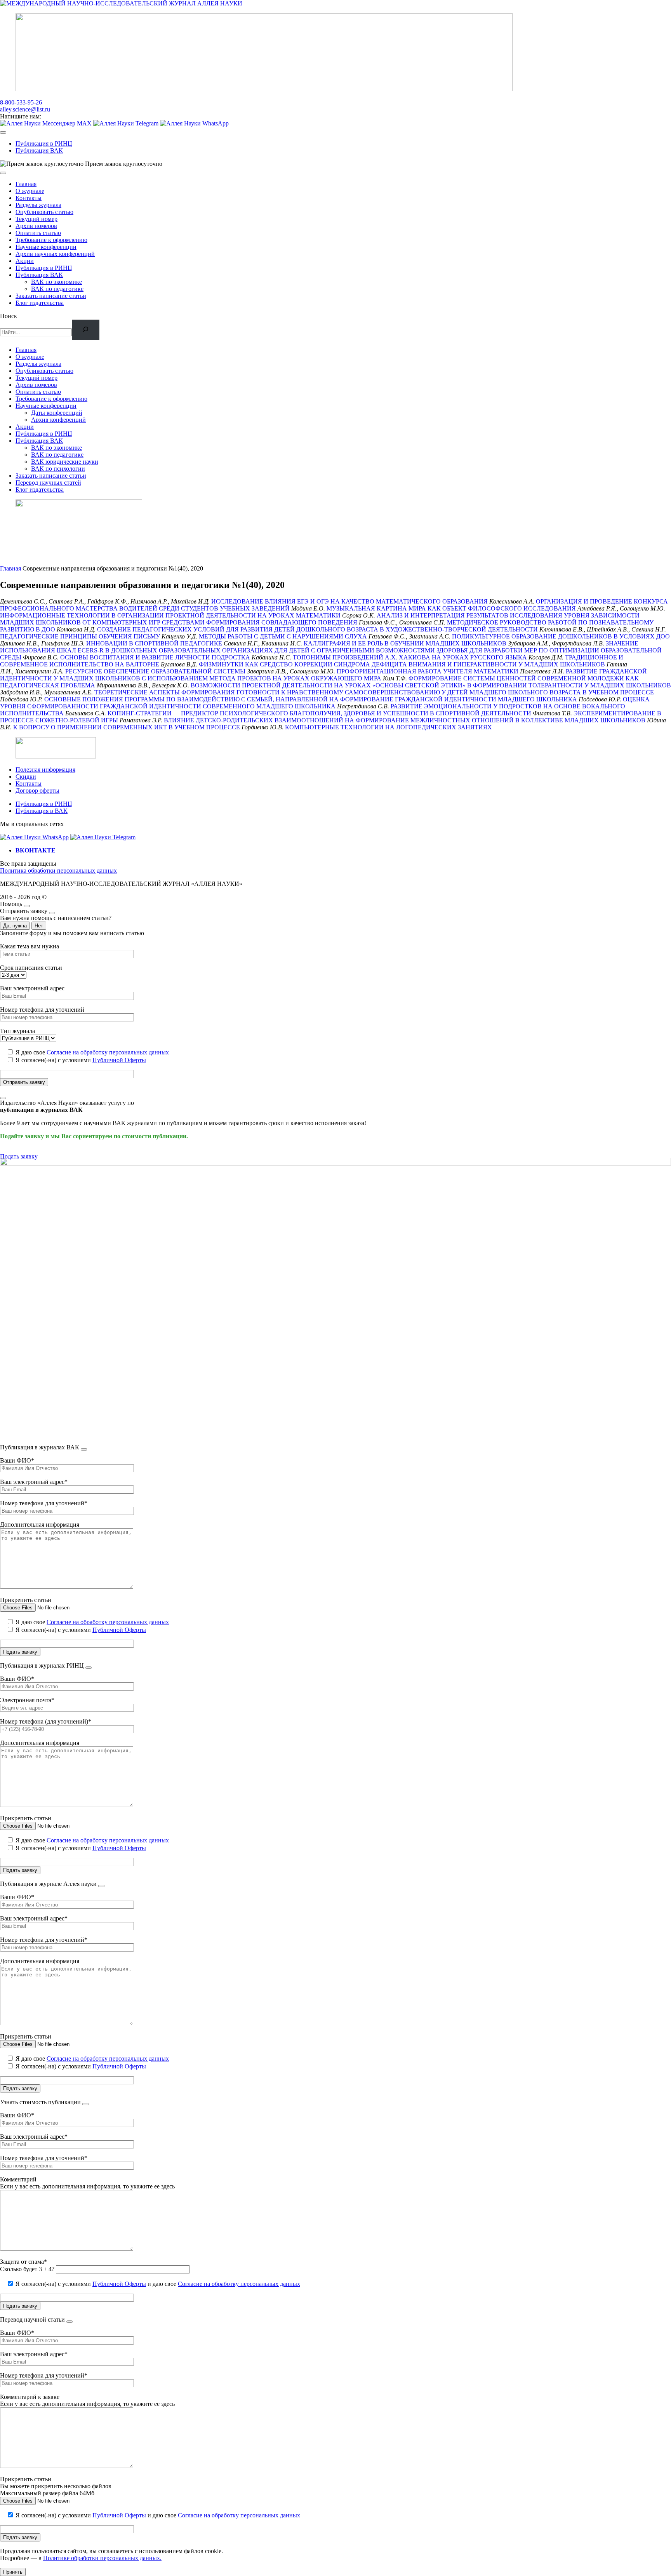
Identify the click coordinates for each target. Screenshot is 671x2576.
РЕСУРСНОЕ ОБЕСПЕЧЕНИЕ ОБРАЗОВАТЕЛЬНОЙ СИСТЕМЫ (155, 671)
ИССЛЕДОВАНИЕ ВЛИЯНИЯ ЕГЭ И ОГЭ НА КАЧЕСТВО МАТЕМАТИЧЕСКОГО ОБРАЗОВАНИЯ (349, 601)
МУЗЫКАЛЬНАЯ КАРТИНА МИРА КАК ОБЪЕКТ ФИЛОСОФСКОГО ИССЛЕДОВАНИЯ (451, 608)
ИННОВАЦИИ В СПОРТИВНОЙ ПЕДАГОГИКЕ (154, 643)
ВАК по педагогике (57, 289)
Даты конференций (57, 413)
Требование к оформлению (51, 240)
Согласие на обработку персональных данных (108, 1052)
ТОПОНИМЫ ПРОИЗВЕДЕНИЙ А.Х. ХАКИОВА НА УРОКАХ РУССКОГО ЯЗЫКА (410, 657)
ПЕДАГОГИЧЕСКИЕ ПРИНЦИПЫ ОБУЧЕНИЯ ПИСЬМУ (80, 636)
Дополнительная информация (40, 1525)
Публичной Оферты (119, 1060)
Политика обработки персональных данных (58, 871)
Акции (25, 261)
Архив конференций (58, 420)
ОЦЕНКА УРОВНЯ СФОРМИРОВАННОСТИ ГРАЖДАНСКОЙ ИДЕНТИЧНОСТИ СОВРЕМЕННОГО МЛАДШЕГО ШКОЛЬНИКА (325, 703)
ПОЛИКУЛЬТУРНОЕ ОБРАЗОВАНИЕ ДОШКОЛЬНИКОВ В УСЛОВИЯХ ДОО (561, 636)
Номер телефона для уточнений (42, 1010)
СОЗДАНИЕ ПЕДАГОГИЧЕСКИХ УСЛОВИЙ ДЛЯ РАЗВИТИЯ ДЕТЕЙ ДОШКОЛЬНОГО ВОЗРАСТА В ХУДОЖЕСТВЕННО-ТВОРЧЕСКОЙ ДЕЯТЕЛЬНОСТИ (317, 629)
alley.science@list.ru (25, 109)
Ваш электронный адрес (32, 988)
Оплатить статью (38, 233)
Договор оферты (37, 791)
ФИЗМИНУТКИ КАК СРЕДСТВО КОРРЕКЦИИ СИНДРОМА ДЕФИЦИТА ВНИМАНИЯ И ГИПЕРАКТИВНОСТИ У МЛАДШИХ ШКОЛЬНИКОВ (402, 664)
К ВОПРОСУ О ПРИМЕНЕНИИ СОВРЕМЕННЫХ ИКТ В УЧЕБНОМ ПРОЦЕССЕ (127, 727)
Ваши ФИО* (17, 1460)
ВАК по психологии (58, 469)
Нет (39, 926)
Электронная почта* (27, 1700)
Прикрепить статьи (26, 1600)
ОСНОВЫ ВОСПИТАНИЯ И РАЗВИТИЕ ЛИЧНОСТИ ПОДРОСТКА (155, 657)
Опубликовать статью (44, 212)
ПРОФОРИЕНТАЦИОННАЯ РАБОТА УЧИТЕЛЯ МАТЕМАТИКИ (428, 671)
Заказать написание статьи (51, 296)
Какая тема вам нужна (30, 946)
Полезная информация (45, 770)
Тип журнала (17, 1031)
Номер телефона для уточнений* (44, 1503)
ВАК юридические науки (65, 462)
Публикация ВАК (39, 150)
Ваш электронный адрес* (34, 1482)
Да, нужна (15, 926)
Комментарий (18, 2179)
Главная (26, 184)
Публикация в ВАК (42, 811)
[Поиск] (86, 330)
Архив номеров (36, 226)
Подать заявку (19, 1156)
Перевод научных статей (48, 483)
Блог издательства (40, 303)
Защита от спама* (23, 2262)
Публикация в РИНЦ (44, 143)
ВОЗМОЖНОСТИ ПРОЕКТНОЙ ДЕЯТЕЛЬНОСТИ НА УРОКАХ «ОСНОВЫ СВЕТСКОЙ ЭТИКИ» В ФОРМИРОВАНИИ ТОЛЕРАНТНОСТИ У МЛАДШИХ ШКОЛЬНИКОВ (431, 685)
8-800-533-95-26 (21, 102)
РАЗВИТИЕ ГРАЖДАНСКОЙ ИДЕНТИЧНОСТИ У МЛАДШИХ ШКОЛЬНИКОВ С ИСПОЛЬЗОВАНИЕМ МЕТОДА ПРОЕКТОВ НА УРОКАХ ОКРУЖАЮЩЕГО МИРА (323, 675)
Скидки (26, 777)
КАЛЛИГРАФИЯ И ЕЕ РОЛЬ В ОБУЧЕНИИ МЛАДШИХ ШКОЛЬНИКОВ (405, 643)
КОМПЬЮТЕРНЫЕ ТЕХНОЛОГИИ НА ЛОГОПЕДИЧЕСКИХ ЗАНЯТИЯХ (389, 727)
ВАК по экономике (56, 282)
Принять (13, 2572)
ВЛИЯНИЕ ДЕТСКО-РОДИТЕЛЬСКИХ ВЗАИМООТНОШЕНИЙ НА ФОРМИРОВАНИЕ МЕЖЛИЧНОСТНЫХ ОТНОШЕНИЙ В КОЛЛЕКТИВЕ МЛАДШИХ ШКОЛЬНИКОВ (405, 720)
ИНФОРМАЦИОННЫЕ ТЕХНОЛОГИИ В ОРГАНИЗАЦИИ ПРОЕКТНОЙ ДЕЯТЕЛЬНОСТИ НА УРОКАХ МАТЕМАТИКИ (170, 615)
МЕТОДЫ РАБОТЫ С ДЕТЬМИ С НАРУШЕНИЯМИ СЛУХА (283, 636)
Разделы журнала (38, 205)
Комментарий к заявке (30, 2397)
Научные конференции (46, 247)
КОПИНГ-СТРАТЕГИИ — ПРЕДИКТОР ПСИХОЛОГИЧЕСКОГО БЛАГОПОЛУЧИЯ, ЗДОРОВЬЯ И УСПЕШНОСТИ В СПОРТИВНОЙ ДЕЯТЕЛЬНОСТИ (319, 713)
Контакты (29, 198)
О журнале (30, 191)
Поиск (9, 316)
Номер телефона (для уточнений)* (46, 1721)
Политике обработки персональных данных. (102, 2558)
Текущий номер (37, 219)
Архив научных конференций (55, 254)
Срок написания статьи (31, 968)
